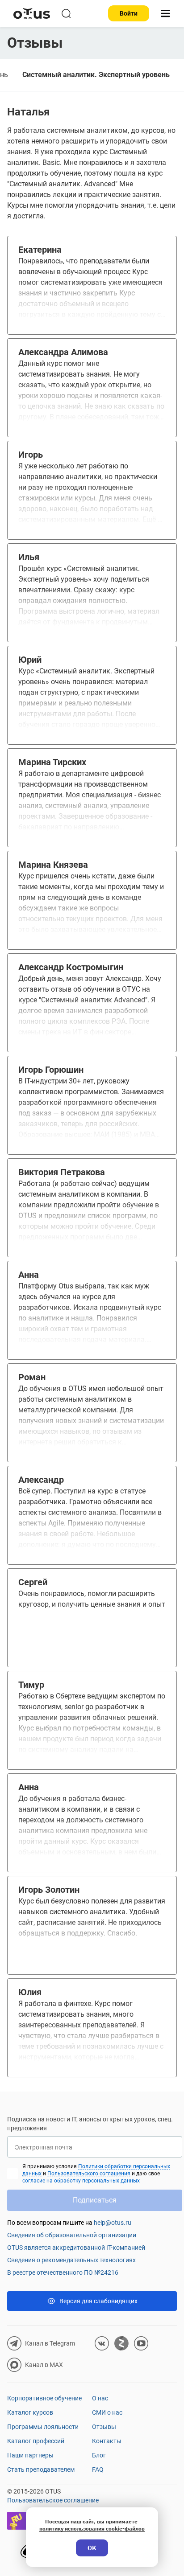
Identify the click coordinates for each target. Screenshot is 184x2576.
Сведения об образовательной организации (72, 2235)
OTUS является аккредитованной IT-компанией (76, 2248)
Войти (129, 13)
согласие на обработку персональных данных (81, 2181)
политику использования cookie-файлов (92, 2529)
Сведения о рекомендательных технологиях (71, 2260)
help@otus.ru (113, 2223)
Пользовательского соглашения (89, 2174)
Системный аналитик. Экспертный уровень (96, 75)
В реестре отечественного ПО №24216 (63, 2272)
